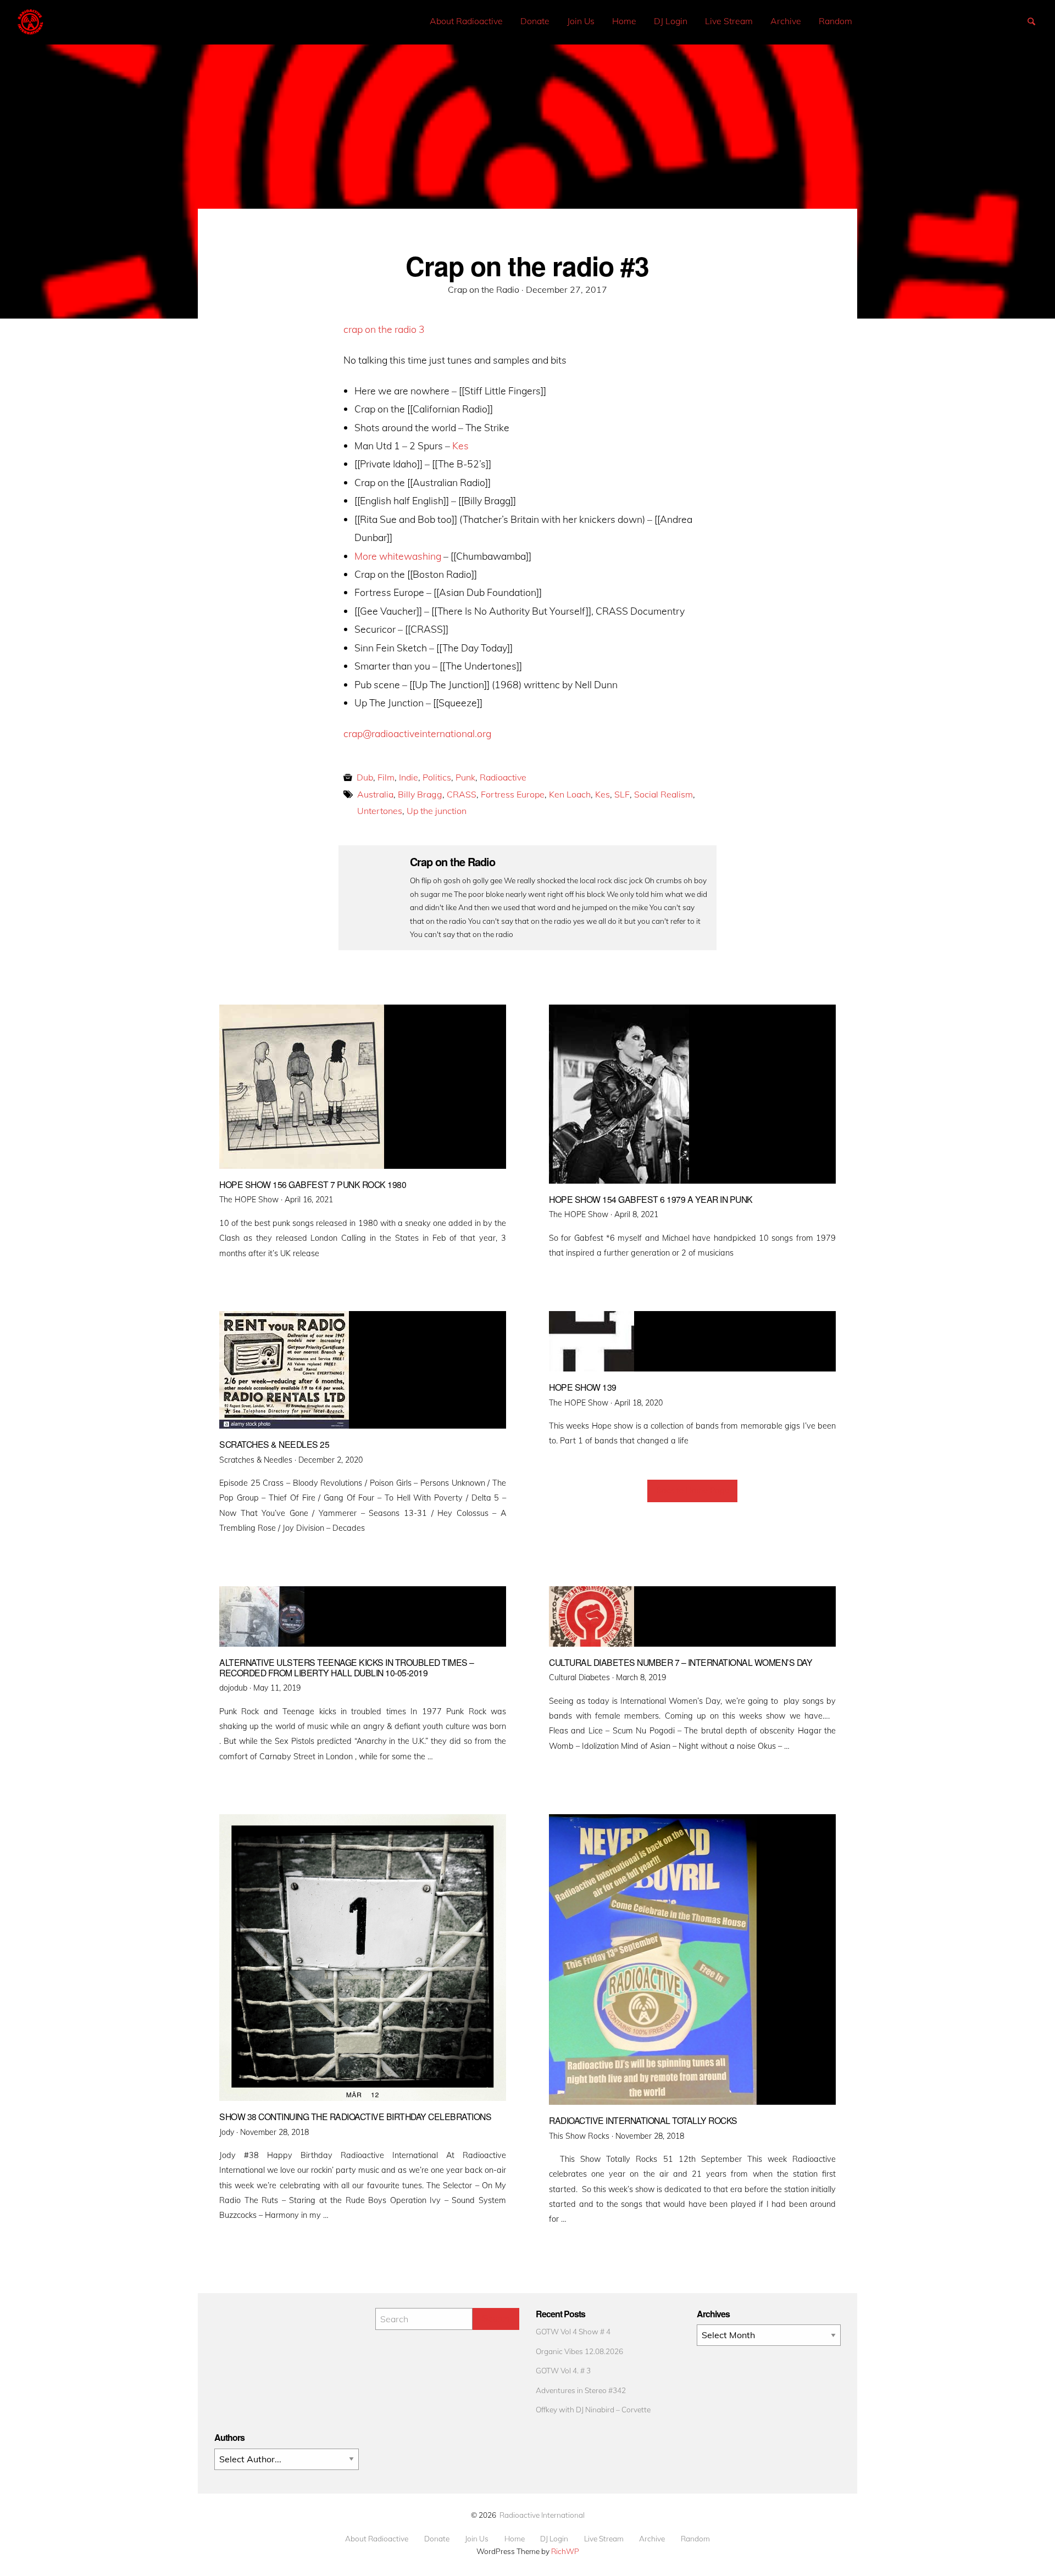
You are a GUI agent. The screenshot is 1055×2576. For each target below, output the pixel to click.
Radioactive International (542, 2515)
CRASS (462, 794)
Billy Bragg (420, 794)
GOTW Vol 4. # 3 (563, 2370)
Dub (365, 777)
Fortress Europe (513, 794)
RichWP (565, 2551)
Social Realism (663, 794)
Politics (437, 777)
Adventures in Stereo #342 (581, 2390)
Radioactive (503, 777)
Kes (460, 445)
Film (386, 777)
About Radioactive (466, 21)
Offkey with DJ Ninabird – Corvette (593, 2409)
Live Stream (729, 21)
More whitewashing (398, 556)
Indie (409, 777)
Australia (375, 794)
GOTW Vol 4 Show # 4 (573, 2331)
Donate (535, 21)
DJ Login (671, 21)
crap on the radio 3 (384, 329)
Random (835, 21)
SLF (622, 794)
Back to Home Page (693, 1491)
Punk (465, 777)
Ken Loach (570, 794)
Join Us (581, 21)
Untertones (380, 811)
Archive (786, 21)
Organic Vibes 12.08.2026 (579, 2351)
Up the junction (437, 811)
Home (624, 21)
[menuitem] (466, 21)
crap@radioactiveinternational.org (417, 733)
